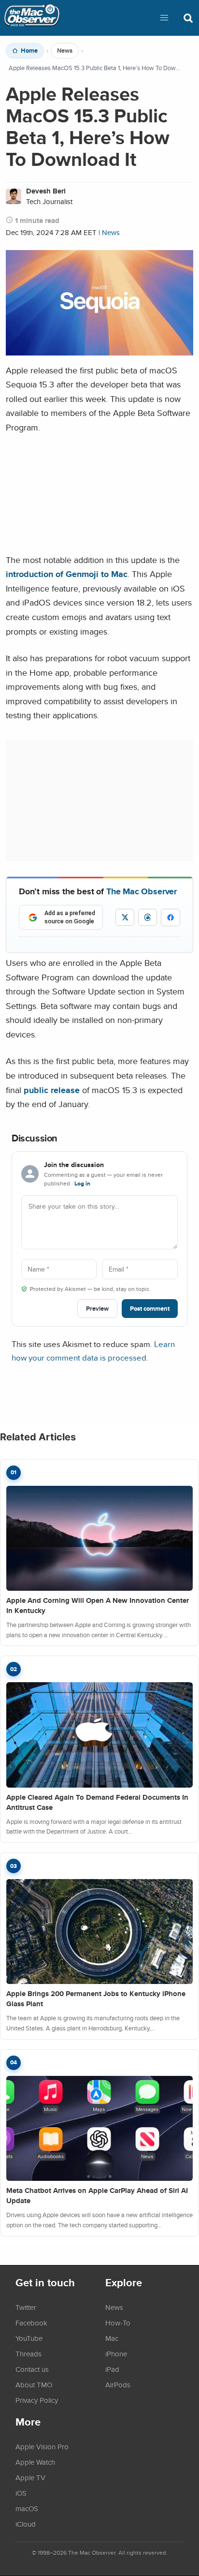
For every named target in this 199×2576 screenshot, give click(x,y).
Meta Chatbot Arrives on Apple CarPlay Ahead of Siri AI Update (97, 2196)
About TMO (34, 2384)
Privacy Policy (37, 2400)
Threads (28, 2354)
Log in (82, 1184)
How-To (118, 2323)
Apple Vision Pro (42, 2446)
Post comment (150, 1309)
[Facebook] (171, 918)
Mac (112, 2338)
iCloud (26, 2524)
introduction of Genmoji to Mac (67, 574)
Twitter (26, 2307)
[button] (164, 18)
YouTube (29, 2338)
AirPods (118, 2384)
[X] (125, 917)
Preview (97, 1309)
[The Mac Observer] (32, 18)
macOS (27, 2508)
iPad (112, 2369)
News (65, 51)
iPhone (116, 2354)
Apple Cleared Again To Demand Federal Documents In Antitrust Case (97, 1802)
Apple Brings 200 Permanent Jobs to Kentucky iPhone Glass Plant (96, 1999)
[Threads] (148, 917)
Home (29, 51)
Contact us (32, 2369)
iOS (21, 2493)
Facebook (31, 2323)
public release (52, 1090)
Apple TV (30, 2477)
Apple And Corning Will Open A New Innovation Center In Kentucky (98, 1606)
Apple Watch (35, 2462)
